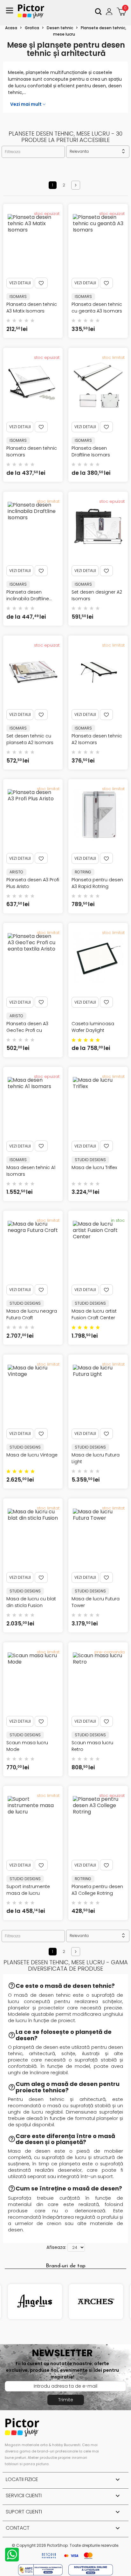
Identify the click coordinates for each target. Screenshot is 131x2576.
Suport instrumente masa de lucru (28, 1890)
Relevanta (98, 151)
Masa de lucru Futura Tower (96, 1602)
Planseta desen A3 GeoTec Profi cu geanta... (27, 1030)
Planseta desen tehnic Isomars (32, 451)
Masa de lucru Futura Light (96, 1458)
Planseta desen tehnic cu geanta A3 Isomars (97, 308)
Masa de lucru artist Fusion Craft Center (94, 1314)
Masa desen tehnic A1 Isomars (31, 1171)
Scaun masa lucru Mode (27, 1746)
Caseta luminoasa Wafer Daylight (93, 1027)
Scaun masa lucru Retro (92, 1746)
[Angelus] (35, 2302)
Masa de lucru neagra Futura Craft (32, 1314)
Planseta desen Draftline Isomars (91, 451)
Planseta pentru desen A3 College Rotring (97, 1890)
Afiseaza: (56, 2247)
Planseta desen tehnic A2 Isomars (97, 739)
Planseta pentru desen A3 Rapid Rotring (97, 883)
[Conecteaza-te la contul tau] (110, 11)
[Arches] (96, 2302)
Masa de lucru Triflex (94, 1167)
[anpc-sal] (41, 2569)
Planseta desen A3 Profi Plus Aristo (33, 883)
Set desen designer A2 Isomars (97, 595)
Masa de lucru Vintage (32, 1455)
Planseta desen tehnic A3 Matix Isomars (32, 308)
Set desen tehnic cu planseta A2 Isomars (30, 739)
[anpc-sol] (91, 2569)
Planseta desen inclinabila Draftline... (29, 595)
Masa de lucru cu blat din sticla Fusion (31, 1602)
